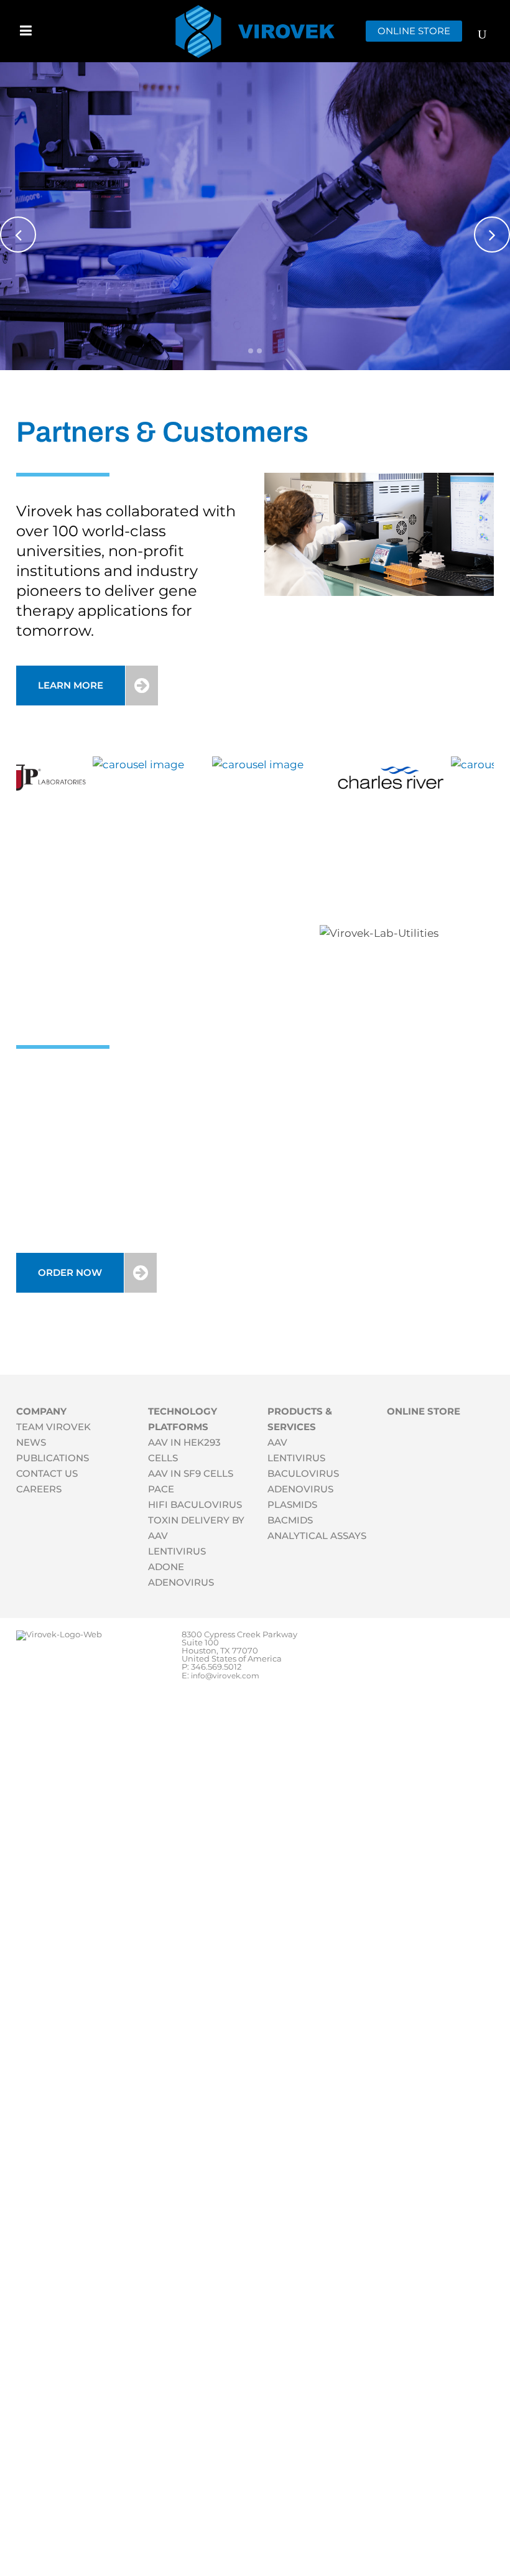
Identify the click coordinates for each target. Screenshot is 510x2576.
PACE (161, 1489)
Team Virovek (53, 1427)
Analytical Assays (317, 1536)
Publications (53, 1458)
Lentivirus (296, 1458)
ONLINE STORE (414, 31)
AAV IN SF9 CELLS (191, 1473)
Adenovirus (300, 1489)
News (31, 1442)
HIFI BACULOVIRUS (195, 1504)
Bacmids (290, 1520)
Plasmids (292, 1504)
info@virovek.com (225, 1676)
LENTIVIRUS (177, 1551)
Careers (39, 1489)
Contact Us (47, 1473)
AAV (277, 1442)
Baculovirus (303, 1473)
